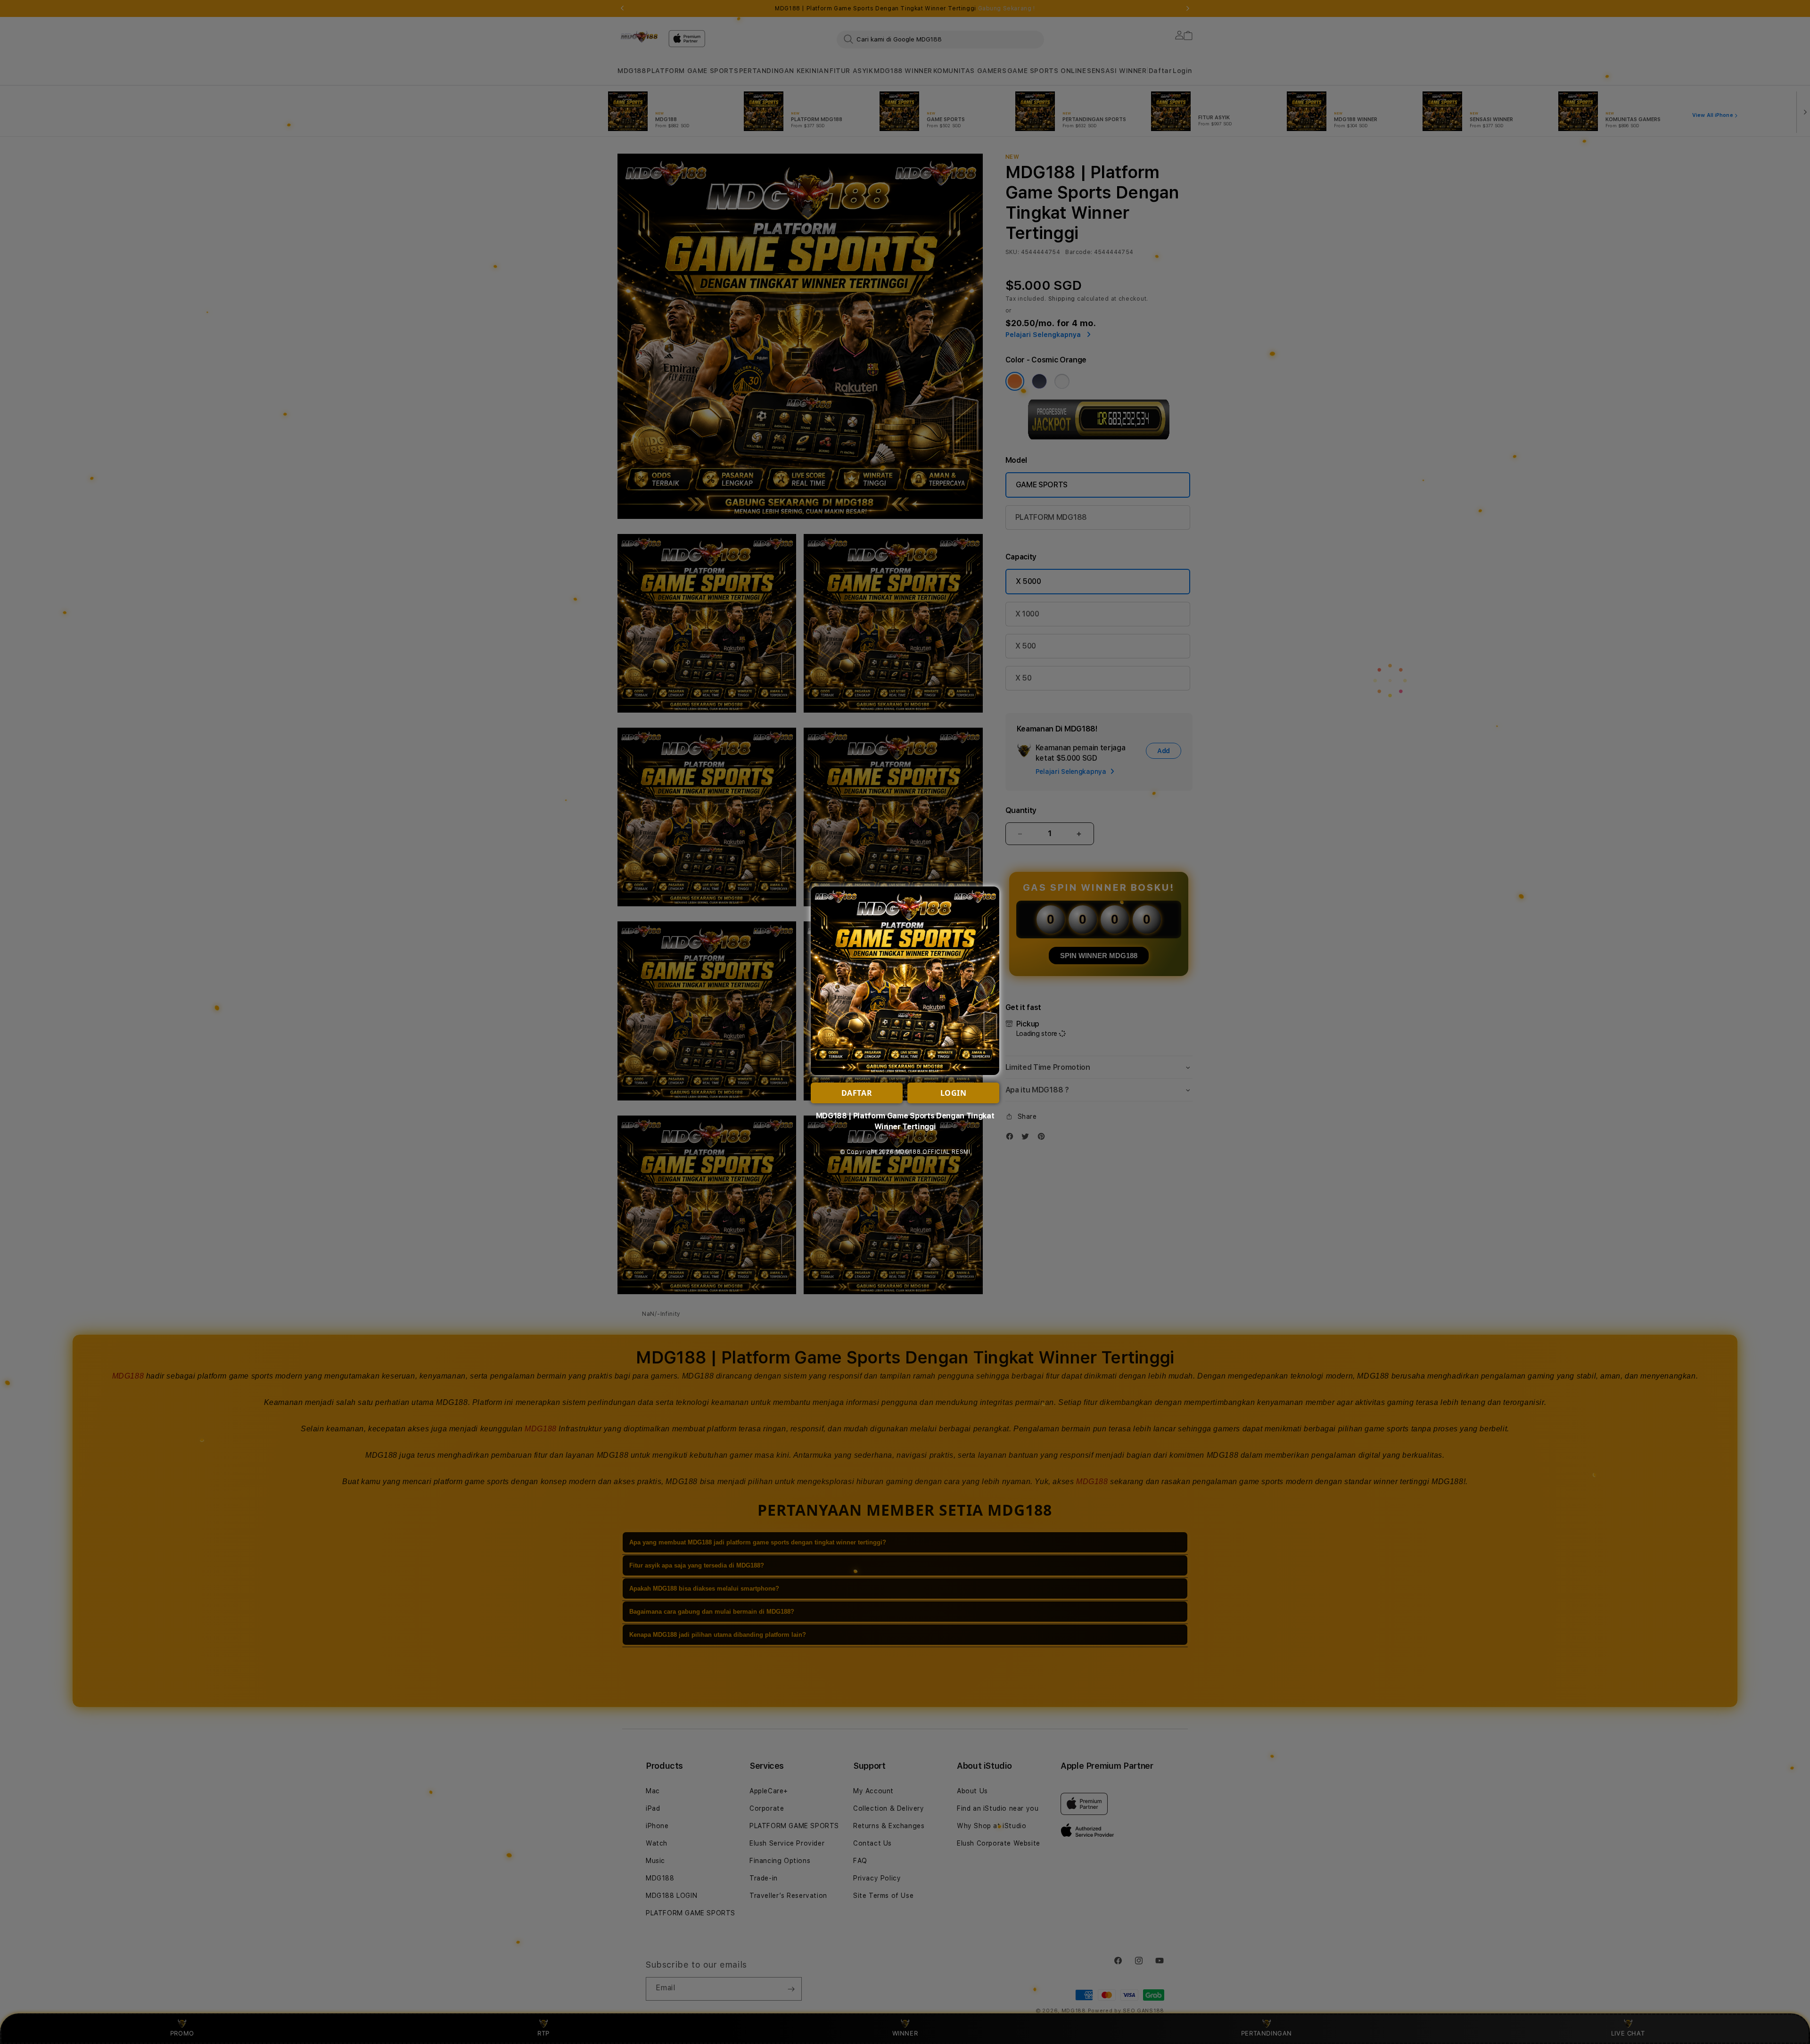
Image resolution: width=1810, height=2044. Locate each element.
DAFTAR (857, 1093)
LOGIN (954, 1093)
